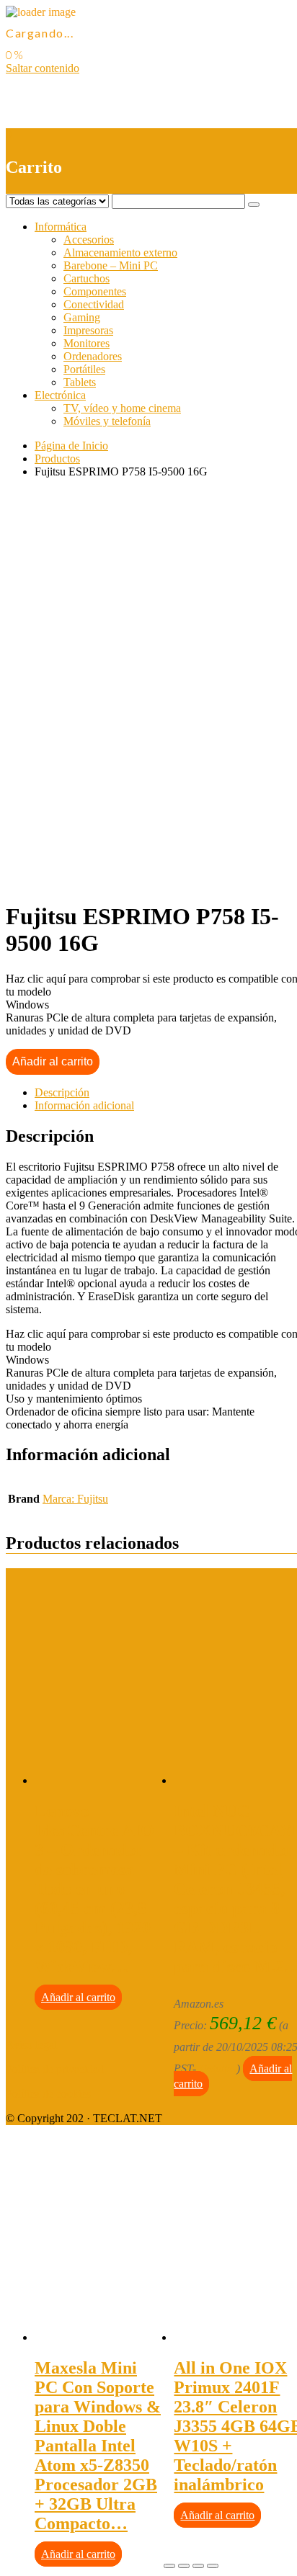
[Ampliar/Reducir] (213, 2566)
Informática (61, 227)
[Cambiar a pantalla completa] (198, 2566)
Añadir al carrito (53, 1061)
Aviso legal (31, 2045)
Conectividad (94, 304)
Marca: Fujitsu (75, 1499)
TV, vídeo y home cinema (122, 408)
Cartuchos (87, 278)
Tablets (80, 382)
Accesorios (89, 240)
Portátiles (84, 369)
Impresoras (88, 330)
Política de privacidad (55, 2069)
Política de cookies (48, 2094)
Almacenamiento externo (120, 252)
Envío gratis (120, 881)
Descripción (62, 1092)
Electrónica (60, 395)
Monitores (87, 343)
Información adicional (84, 1105)
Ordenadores (93, 356)
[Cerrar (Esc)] (169, 2566)
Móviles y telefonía (107, 421)
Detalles (218, 2069)
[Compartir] (184, 2566)
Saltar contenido (43, 68)
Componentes (95, 291)
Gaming (82, 317)
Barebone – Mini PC (111, 265)
